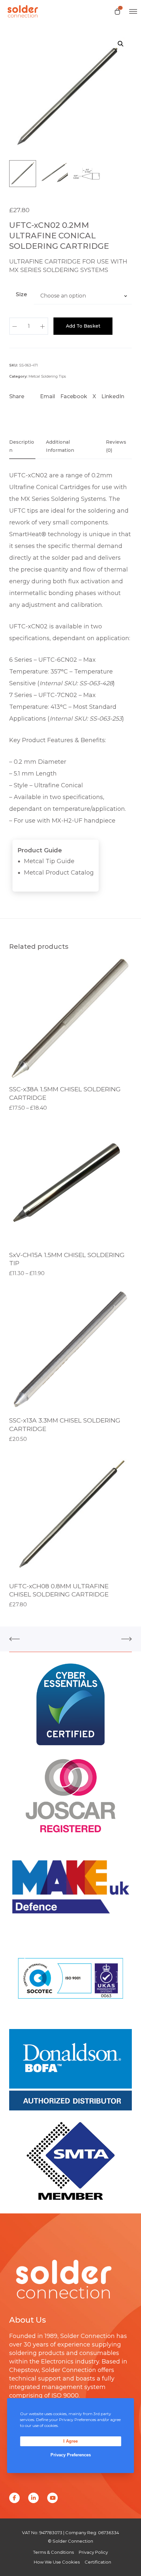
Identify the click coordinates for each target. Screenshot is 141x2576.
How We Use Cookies (57, 2562)
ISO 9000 (65, 2396)
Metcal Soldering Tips (47, 376)
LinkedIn (113, 396)
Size (21, 294)
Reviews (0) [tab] (116, 446)
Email (48, 396)
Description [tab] (22, 446)
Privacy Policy (93, 2552)
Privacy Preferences (71, 2455)
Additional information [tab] (60, 446)
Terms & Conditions (53, 2552)
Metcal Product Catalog (59, 873)
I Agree (70, 2441)
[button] (121, 44)
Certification (98, 2562)
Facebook (74, 396)
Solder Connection (88, 2336)
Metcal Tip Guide (49, 861)
